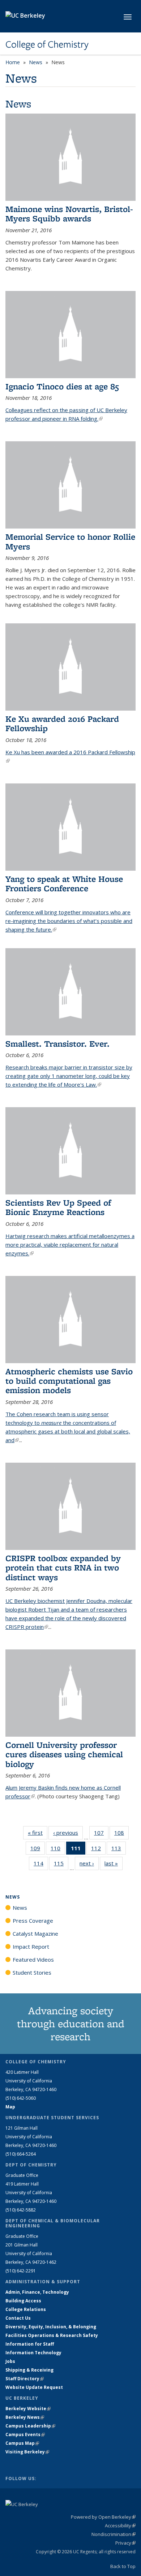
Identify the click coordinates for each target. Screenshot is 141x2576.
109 (38, 1850)
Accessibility (120, 2526)
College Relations (26, 2309)
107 (101, 1834)
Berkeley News (25, 2417)
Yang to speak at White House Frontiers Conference (64, 883)
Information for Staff (30, 2344)
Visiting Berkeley (27, 2452)
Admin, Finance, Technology (37, 2292)
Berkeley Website (28, 2409)
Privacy (125, 2543)
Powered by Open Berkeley (103, 2517)
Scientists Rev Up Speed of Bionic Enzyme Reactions (58, 1207)
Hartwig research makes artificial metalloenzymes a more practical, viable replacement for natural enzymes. (70, 1245)
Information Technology (33, 2353)
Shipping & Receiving (29, 2370)
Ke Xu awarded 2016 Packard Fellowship (62, 723)
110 (58, 1850)
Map (10, 2107)
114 (41, 1865)
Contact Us (18, 2318)
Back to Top (123, 2566)
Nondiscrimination (114, 2534)
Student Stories (32, 1972)
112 (98, 1850)
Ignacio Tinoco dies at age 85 (62, 386)
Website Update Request (34, 2387)
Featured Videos (33, 1959)
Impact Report (31, 1947)
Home (13, 62)
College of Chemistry (47, 44)
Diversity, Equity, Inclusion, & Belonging (51, 2327)
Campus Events (25, 2434)
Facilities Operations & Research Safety (52, 2335)
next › (89, 1863)
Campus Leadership (30, 2426)
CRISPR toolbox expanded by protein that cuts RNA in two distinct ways (63, 1568)
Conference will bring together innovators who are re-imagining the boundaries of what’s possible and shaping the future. (69, 921)
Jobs (10, 2361)
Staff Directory (25, 2379)
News (36, 62)
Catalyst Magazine (35, 1934)
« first (38, 1833)
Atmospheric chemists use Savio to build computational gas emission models (69, 1381)
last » (114, 1863)
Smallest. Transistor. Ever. (57, 1044)
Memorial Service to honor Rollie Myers (70, 541)
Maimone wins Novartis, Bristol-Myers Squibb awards (69, 214)
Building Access (23, 2301)
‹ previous (68, 1833)
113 (119, 1850)
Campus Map (22, 2443)
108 (121, 1834)
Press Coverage (33, 1921)
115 (61, 1865)
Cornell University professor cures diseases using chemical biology (64, 1754)
